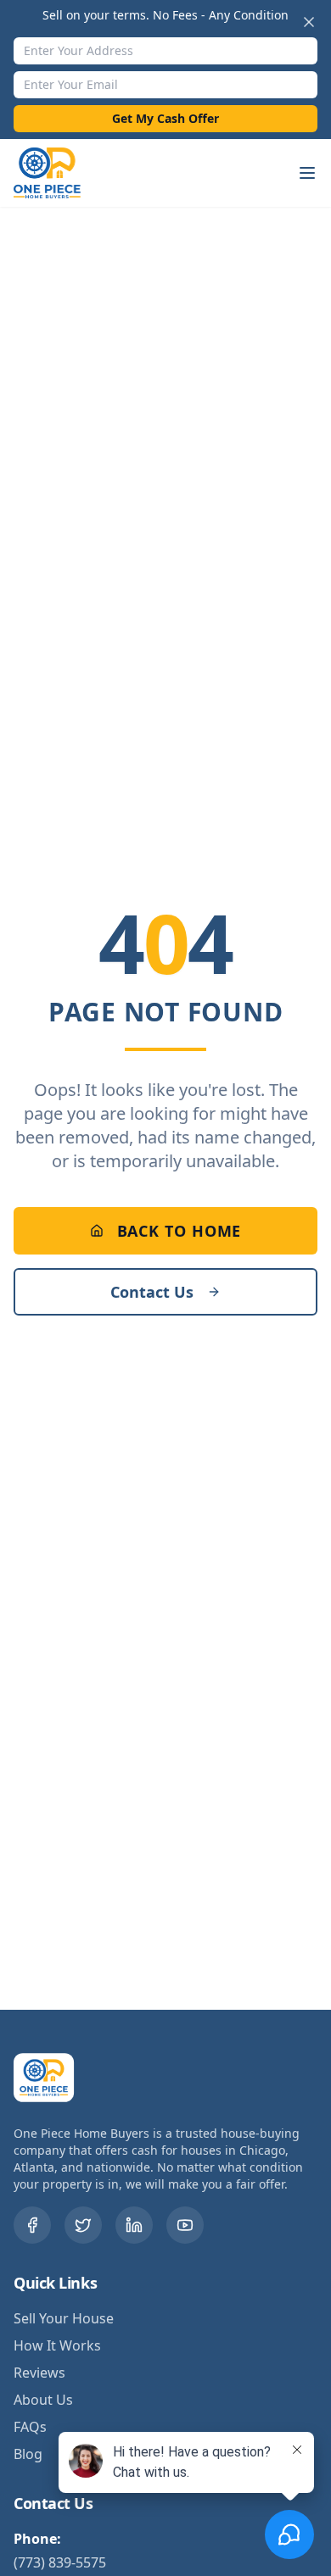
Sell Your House (64, 2318)
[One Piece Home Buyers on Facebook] (32, 2225)
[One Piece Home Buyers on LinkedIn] (134, 2225)
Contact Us (152, 1292)
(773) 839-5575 (60, 2562)
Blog (28, 2454)
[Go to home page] (47, 2078)
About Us (43, 2400)
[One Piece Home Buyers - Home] (58, 173)
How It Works (57, 2345)
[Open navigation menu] (307, 173)
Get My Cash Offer (165, 118)
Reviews (39, 2373)
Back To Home (180, 1231)
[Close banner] (309, 22)
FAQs (30, 2427)
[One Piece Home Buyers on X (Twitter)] (83, 2225)
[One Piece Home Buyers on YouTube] (185, 2225)
